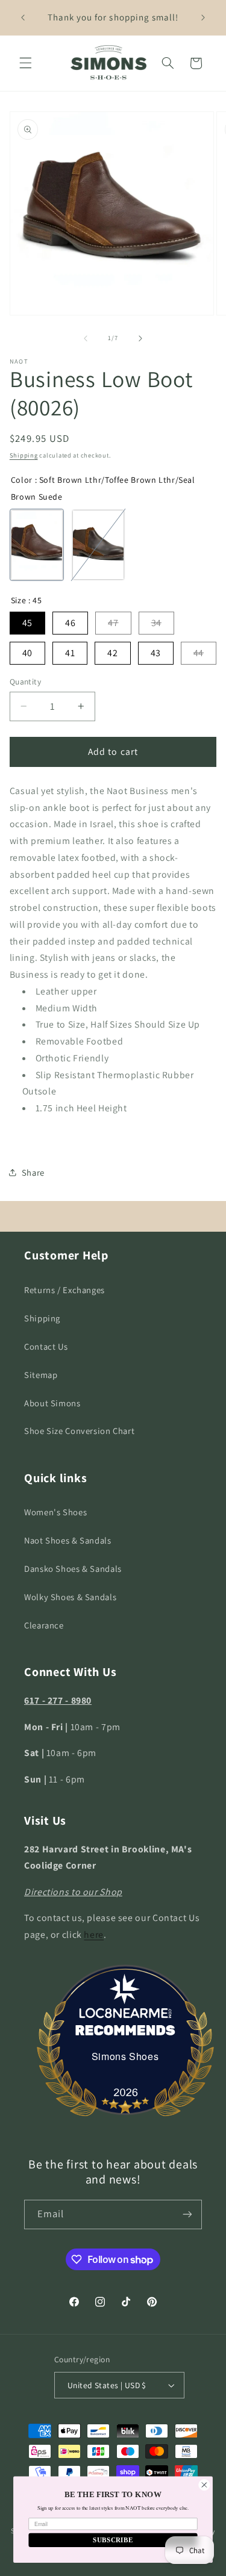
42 (112, 653)
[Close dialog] (204, 2485)
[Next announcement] (203, 17)
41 (70, 653)
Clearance (44, 1625)
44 (199, 653)
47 (113, 623)
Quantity (25, 681)
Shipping (24, 455)
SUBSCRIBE (113, 2540)
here (94, 1935)
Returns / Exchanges (64, 1290)
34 (156, 623)
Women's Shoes (55, 1512)
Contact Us (46, 1346)
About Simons (52, 1403)
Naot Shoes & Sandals (68, 1540)
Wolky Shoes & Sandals (70, 1597)
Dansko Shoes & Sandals (73, 1569)
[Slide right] (140, 338)
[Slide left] (86, 338)
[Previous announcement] (23, 17)
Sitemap (41, 1375)
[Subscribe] (187, 2214)
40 (27, 653)
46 (70, 623)
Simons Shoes (125, 2056)
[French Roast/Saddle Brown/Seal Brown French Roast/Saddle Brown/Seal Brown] (98, 545)
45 (27, 623)
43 (156, 653)
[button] (25, 63)
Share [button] (33, 1172)
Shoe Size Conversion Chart (79, 1431)
